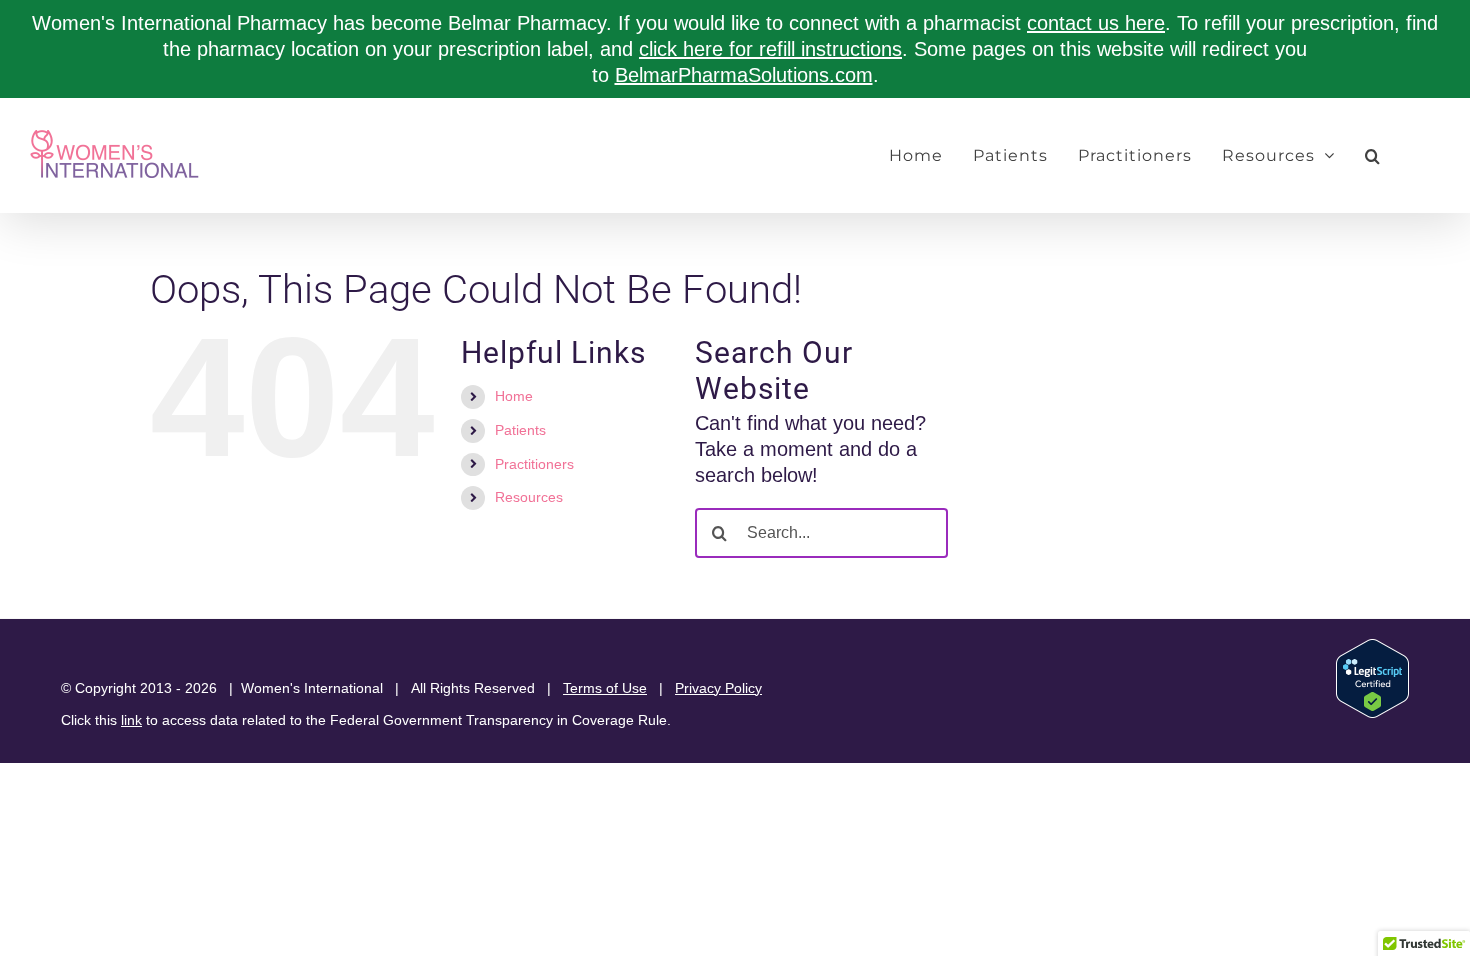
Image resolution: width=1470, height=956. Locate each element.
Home (514, 396)
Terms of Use (605, 688)
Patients (520, 430)
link (131, 720)
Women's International (312, 688)
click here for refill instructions (770, 49)
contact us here (1096, 23)
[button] (1373, 155)
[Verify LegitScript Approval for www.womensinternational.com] (1372, 648)
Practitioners (534, 464)
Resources (529, 497)
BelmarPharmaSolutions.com (744, 75)
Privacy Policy (718, 688)
